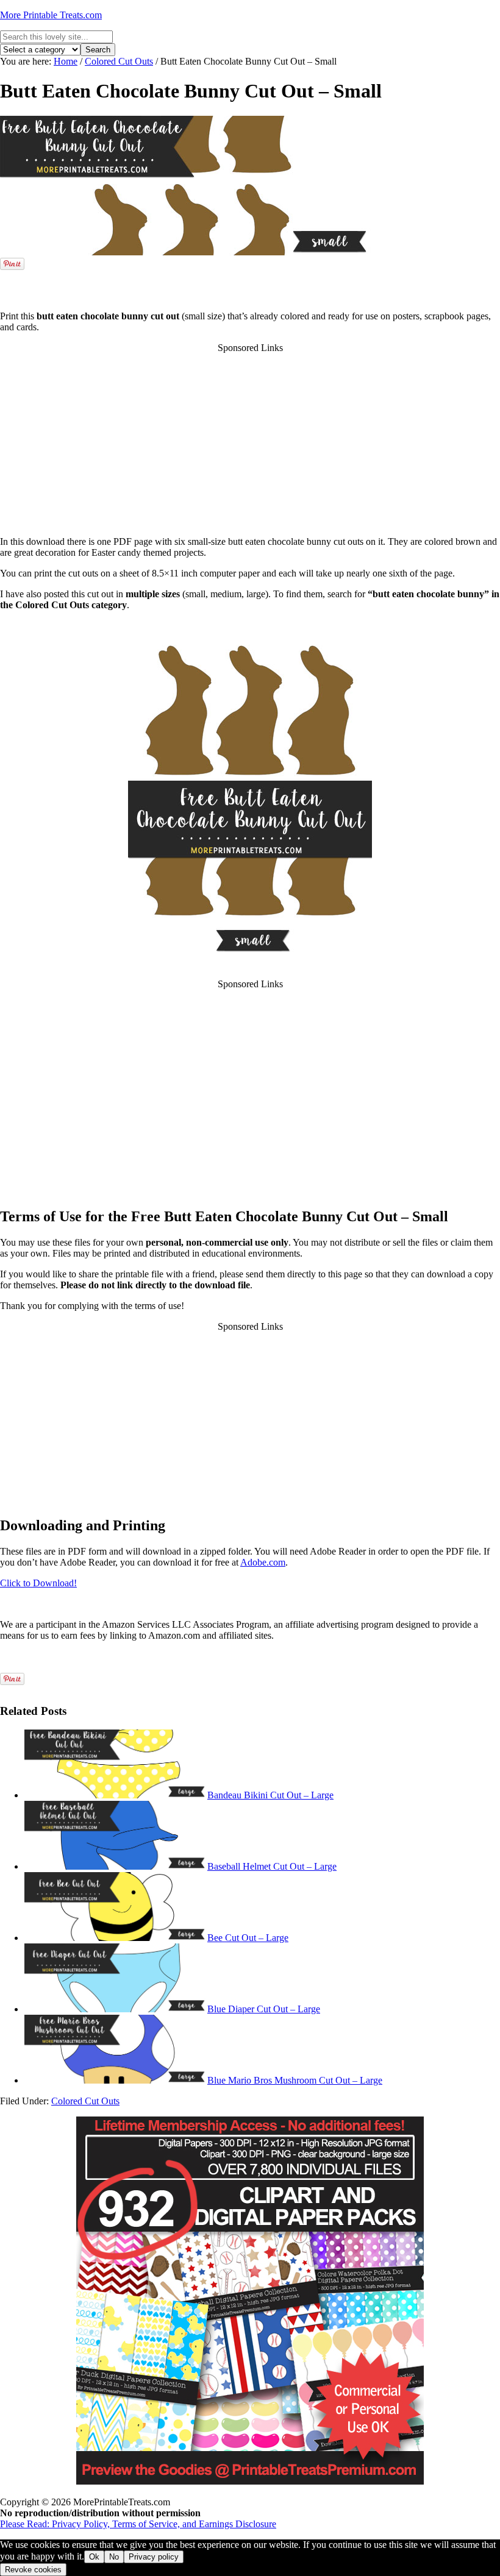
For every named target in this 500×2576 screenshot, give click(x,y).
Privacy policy (154, 2557)
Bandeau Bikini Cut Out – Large (270, 1795)
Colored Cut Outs (85, 2101)
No (114, 2557)
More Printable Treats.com (51, 15)
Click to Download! (38, 1583)
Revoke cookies (33, 2570)
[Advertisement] (250, 283)
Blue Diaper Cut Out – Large (264, 2009)
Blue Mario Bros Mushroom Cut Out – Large (295, 2080)
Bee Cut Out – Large (248, 1938)
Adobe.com (263, 1562)
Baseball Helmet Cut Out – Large (272, 1866)
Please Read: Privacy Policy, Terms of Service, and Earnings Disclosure (138, 2524)
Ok (94, 2557)
